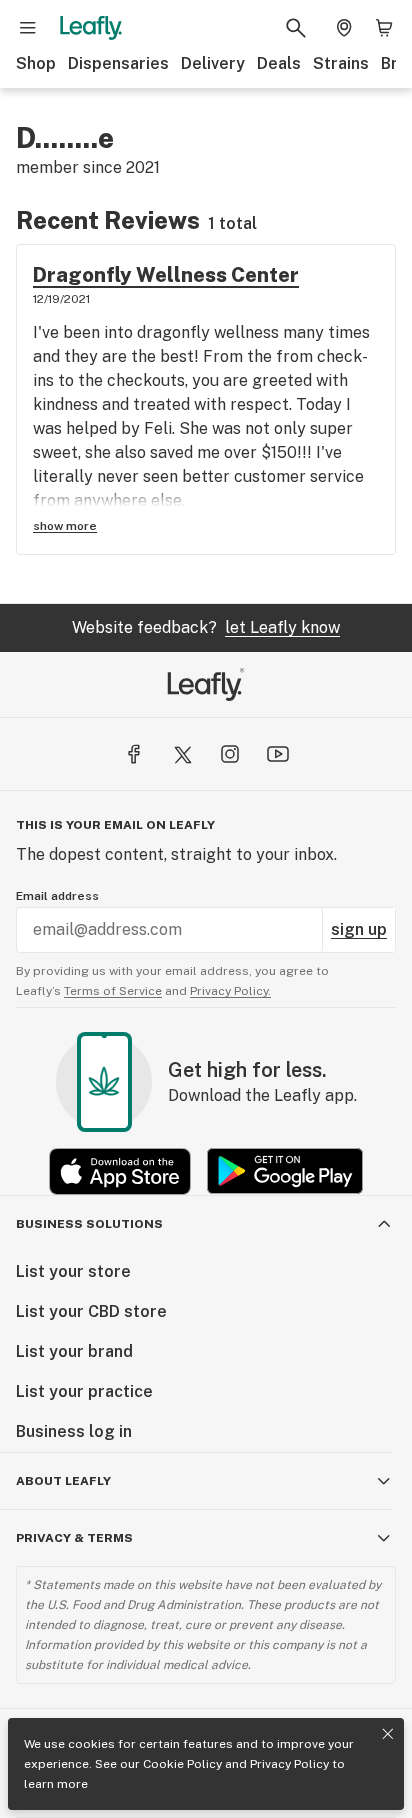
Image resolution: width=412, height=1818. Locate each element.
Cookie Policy (182, 1764)
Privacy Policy (289, 1764)
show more (65, 526)
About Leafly (63, 1481)
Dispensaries (118, 63)
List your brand (74, 1351)
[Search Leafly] (296, 28)
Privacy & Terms (74, 1538)
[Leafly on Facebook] (134, 754)
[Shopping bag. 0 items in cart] (384, 28)
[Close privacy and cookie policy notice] (388, 1734)
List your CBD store (91, 1311)
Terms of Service (113, 991)
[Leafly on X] (182, 754)
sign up (359, 929)
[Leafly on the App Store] (120, 1171)
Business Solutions (89, 1224)
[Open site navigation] (28, 28)
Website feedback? (206, 627)
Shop (36, 63)
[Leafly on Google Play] (285, 1171)
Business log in (74, 1431)
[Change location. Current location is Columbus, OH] (344, 28)
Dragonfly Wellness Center (166, 275)
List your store (73, 1271)
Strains (341, 63)
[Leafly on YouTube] (278, 754)
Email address (57, 896)
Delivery (213, 63)
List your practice (84, 1391)
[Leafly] (91, 28)
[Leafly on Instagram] (230, 754)
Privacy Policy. (230, 991)
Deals (279, 63)
